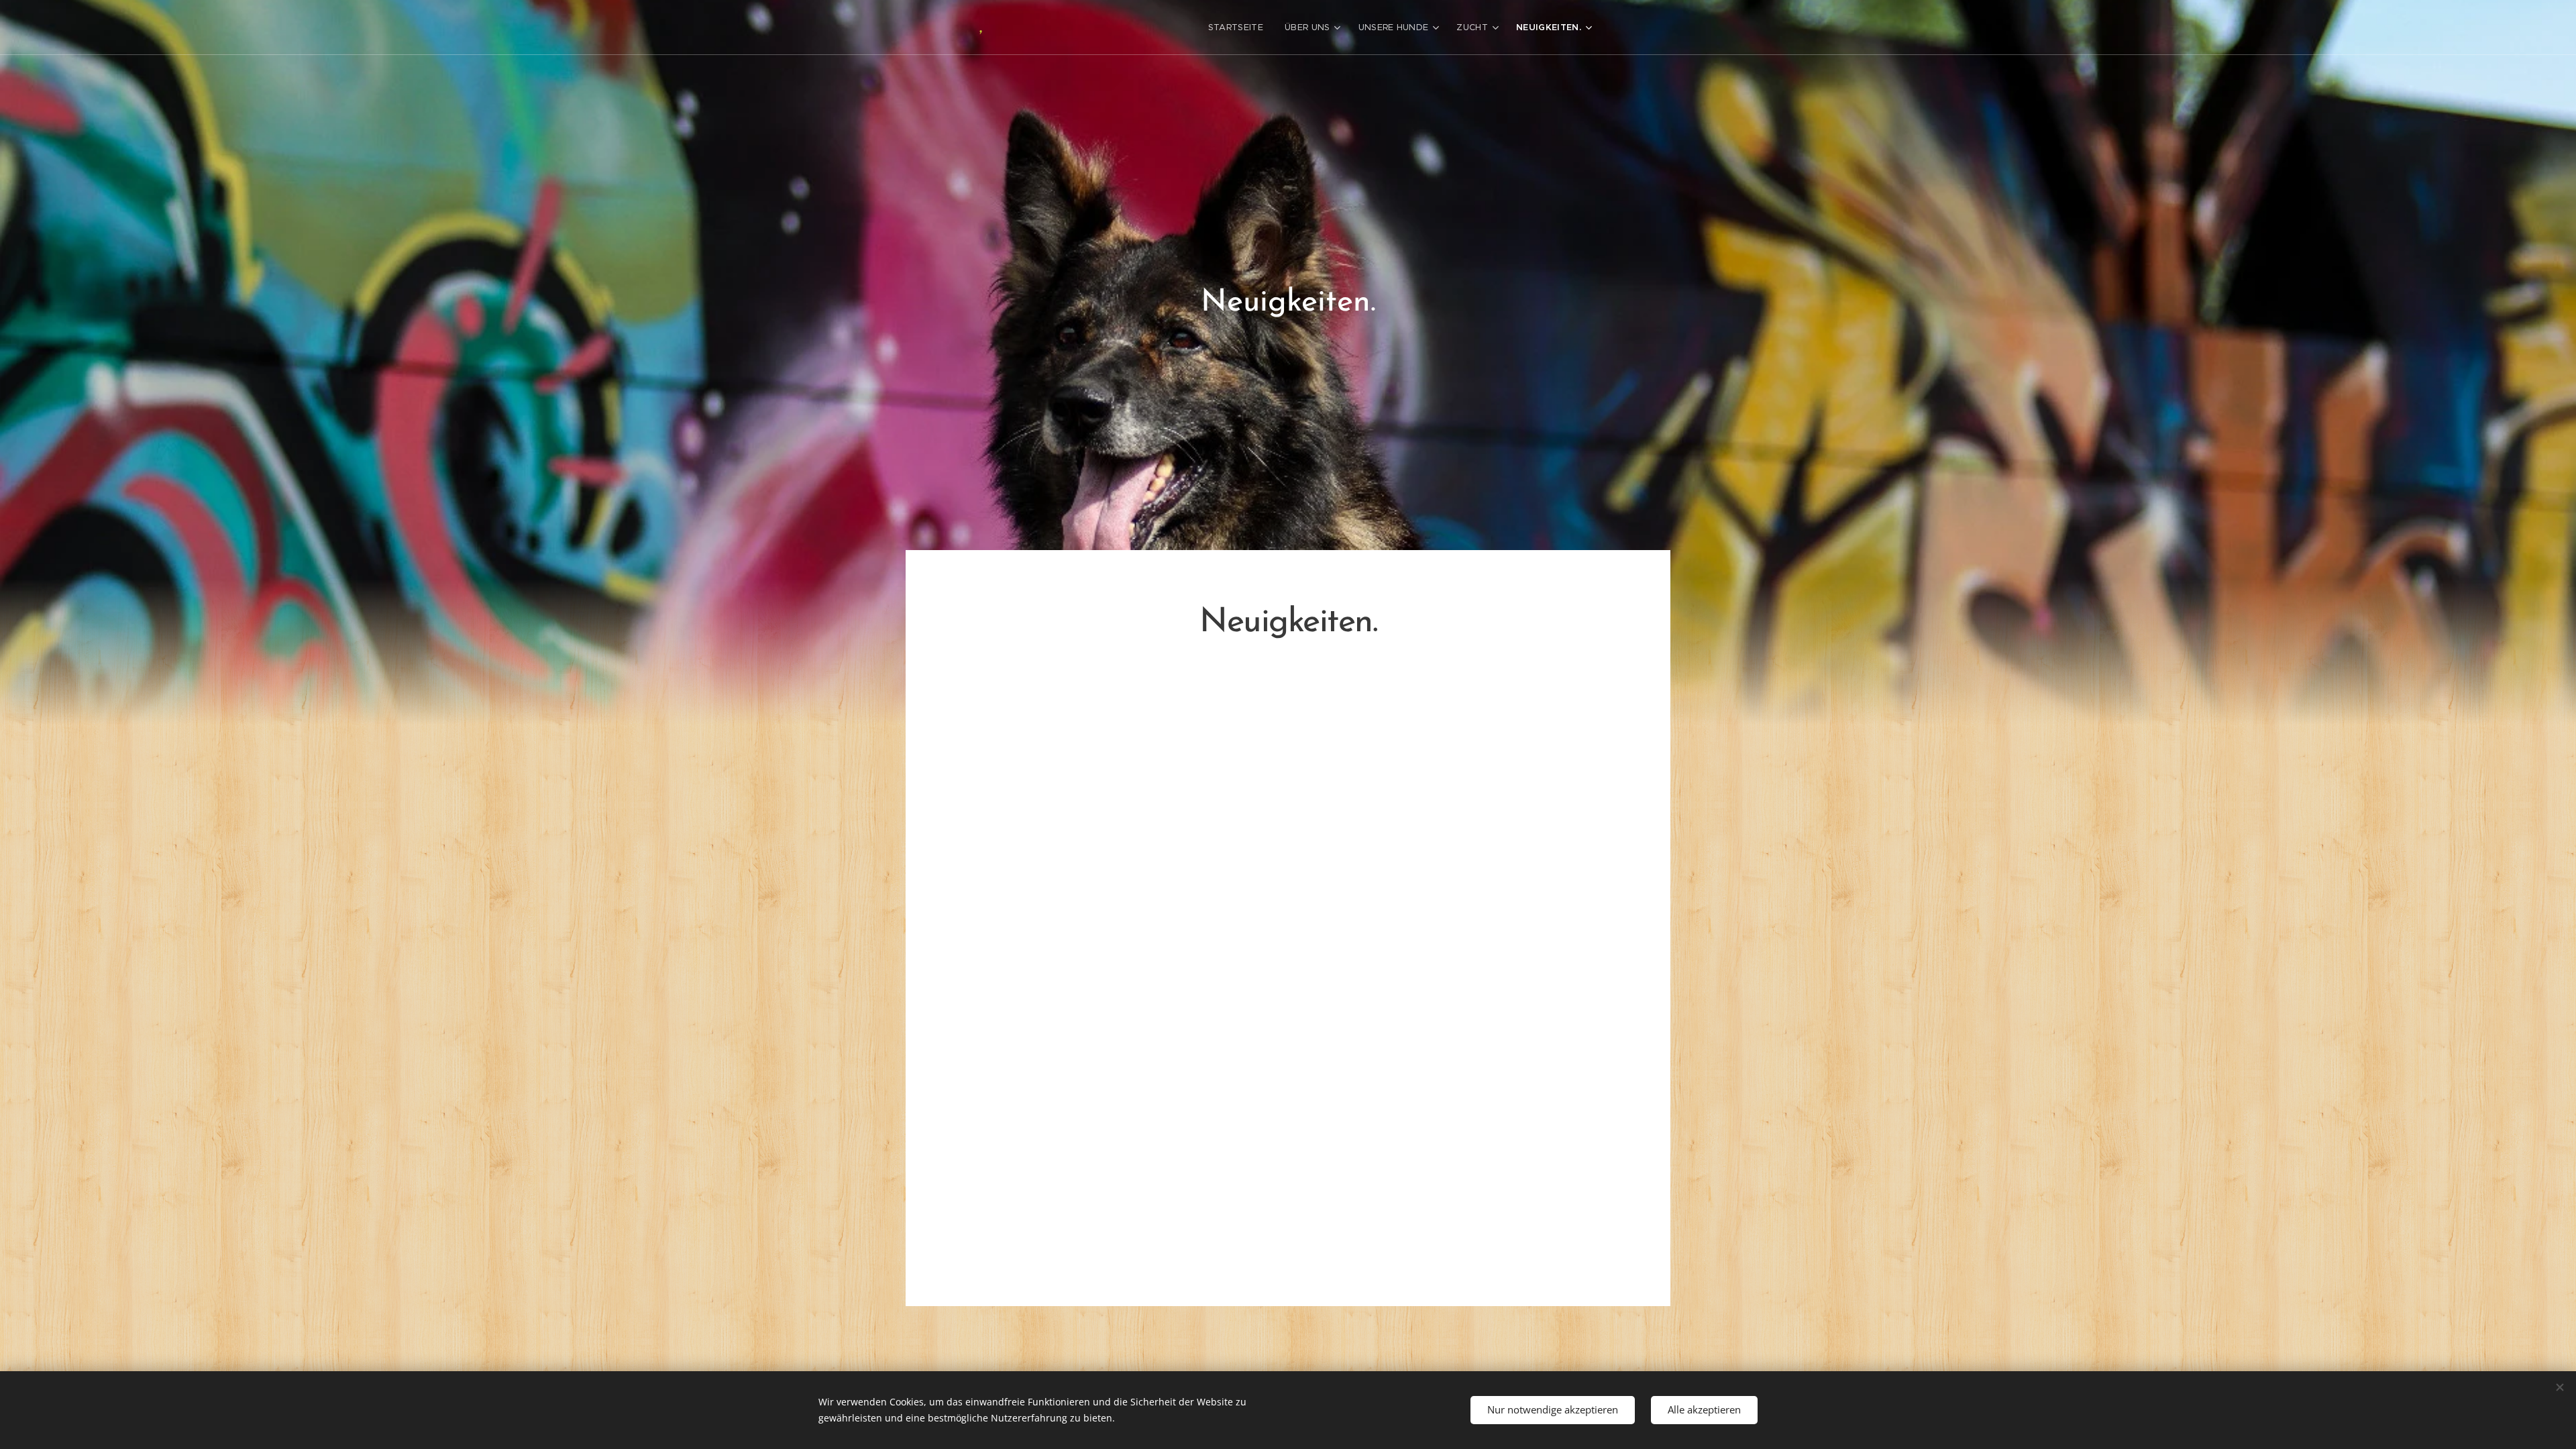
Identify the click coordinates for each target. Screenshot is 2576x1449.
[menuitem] (1239, 28)
